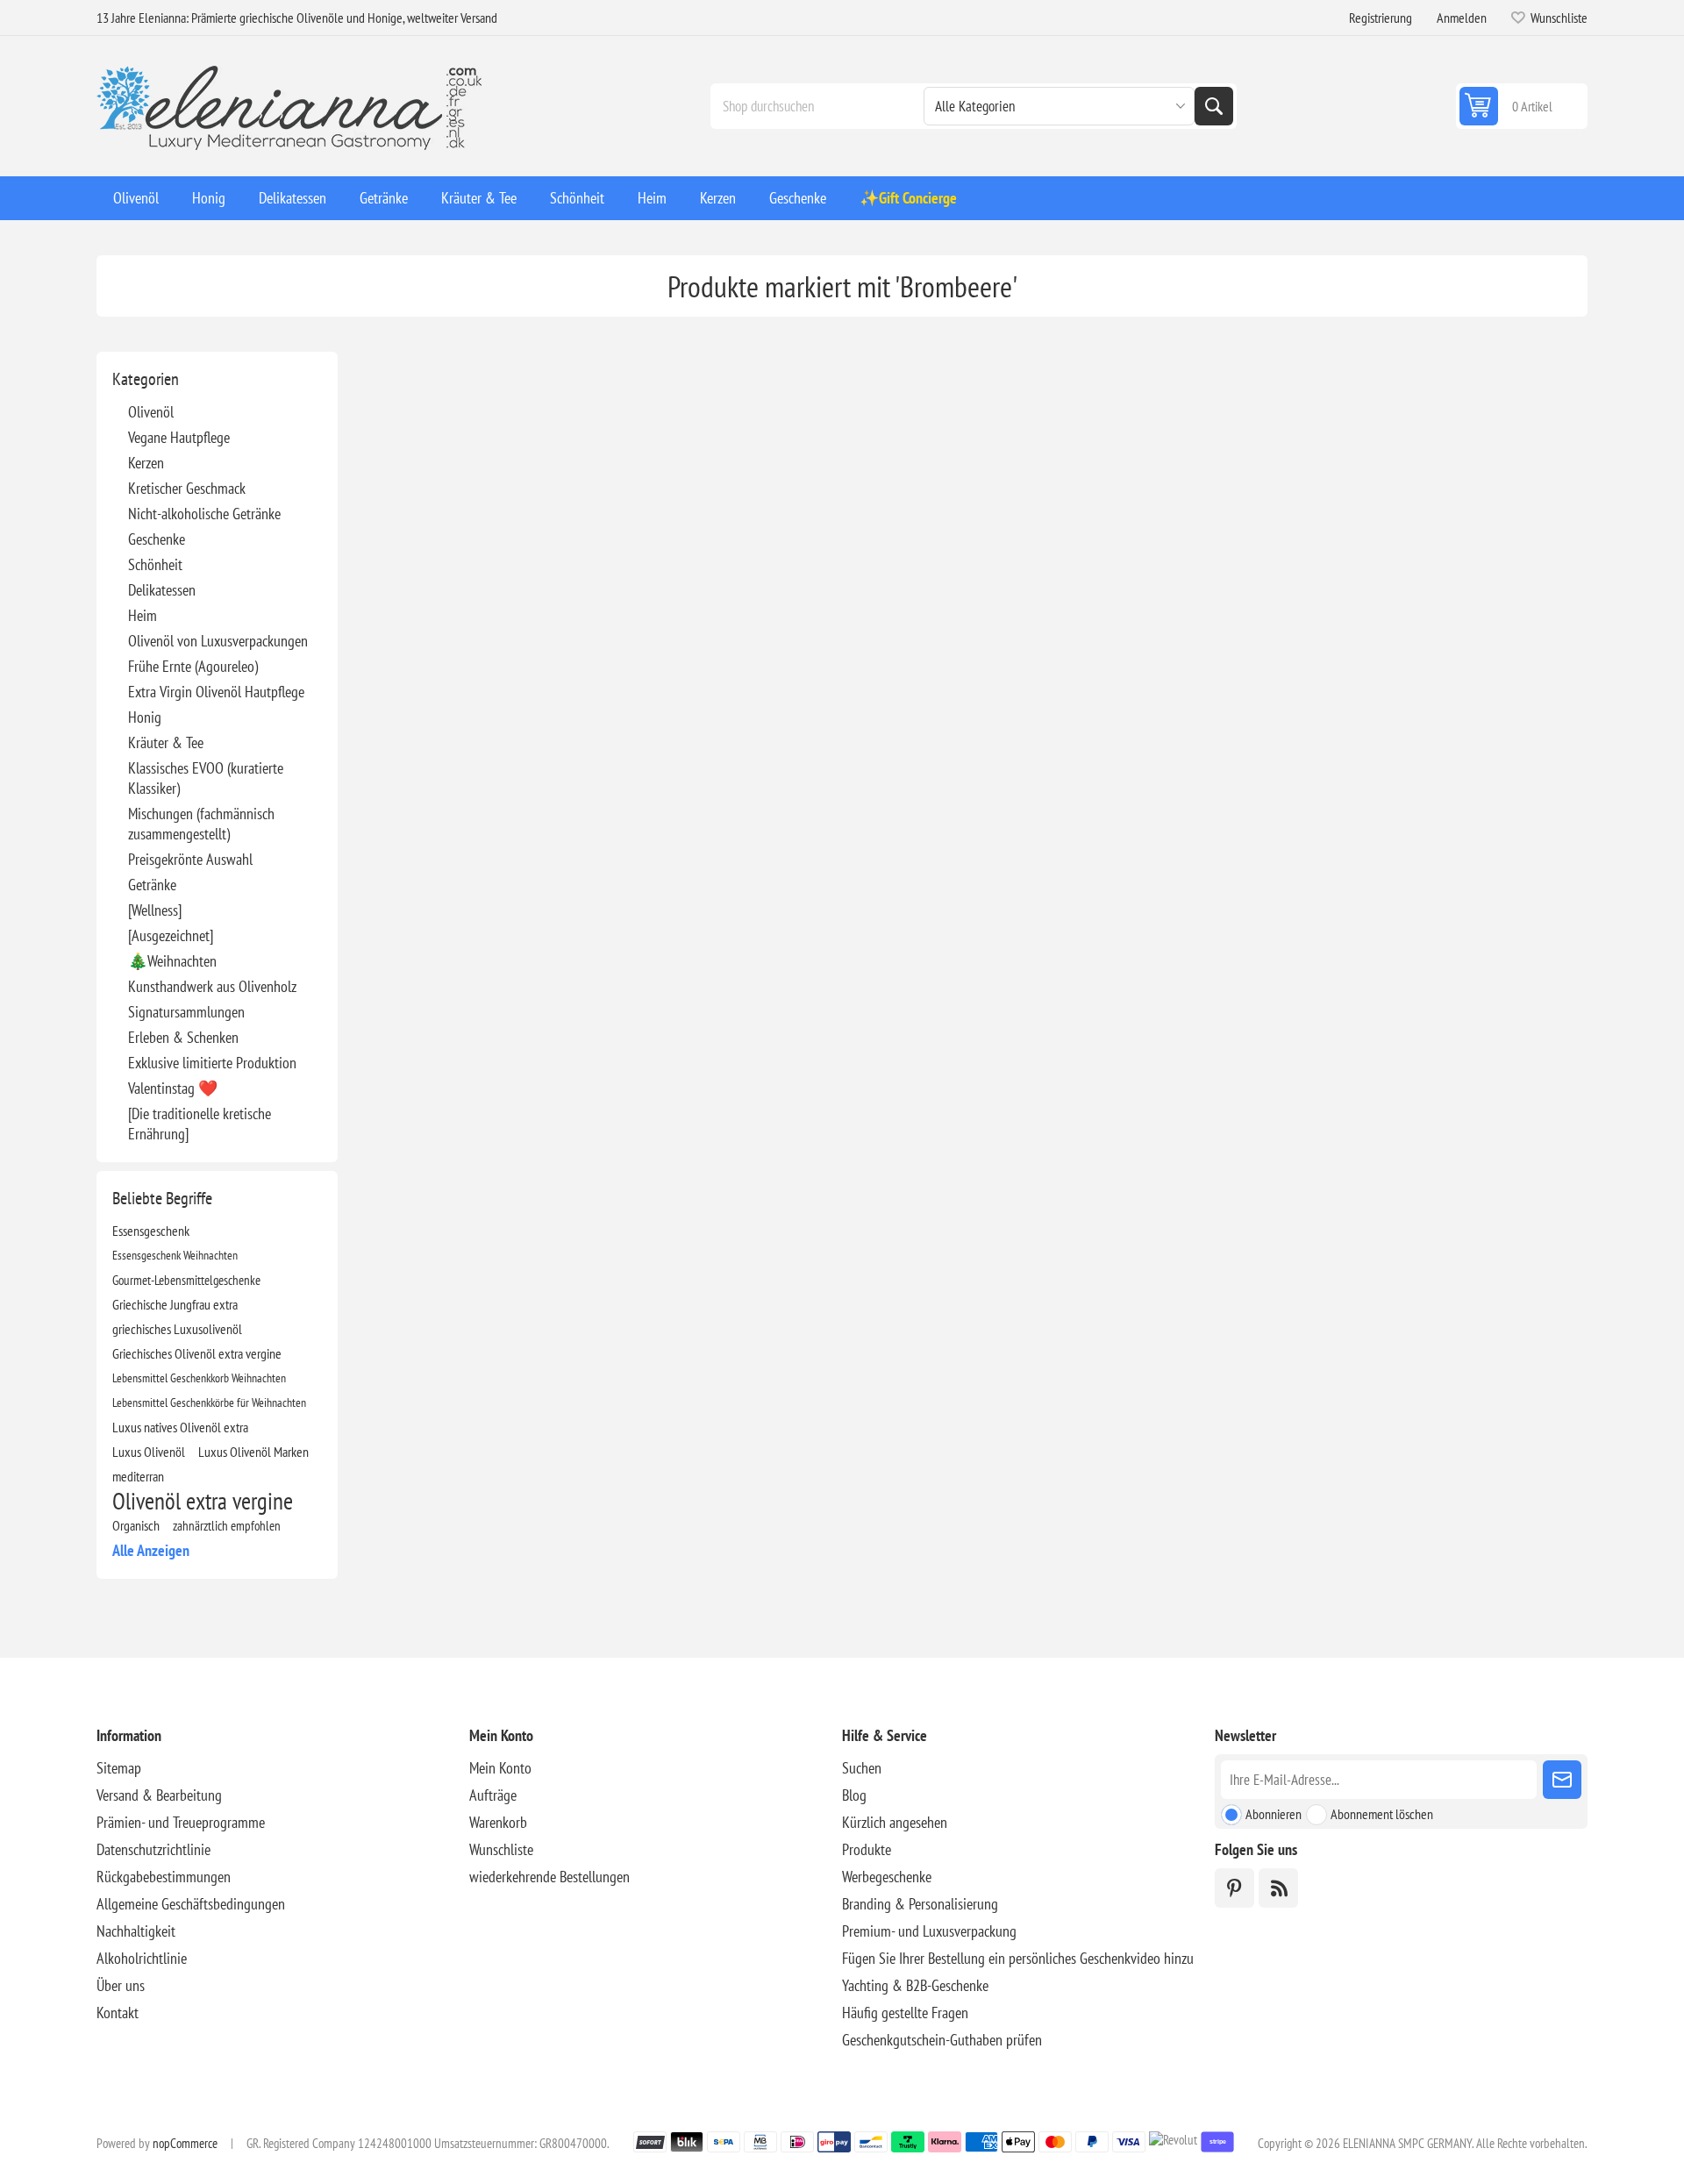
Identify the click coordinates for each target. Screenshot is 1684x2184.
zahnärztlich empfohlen (227, 1525)
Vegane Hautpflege (179, 437)
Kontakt (118, 2013)
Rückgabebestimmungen (164, 1877)
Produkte (867, 1849)
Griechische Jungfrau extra (175, 1304)
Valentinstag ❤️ (173, 1088)
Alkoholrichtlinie (142, 1958)
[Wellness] (155, 910)
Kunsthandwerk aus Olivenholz (212, 986)
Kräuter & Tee (166, 742)
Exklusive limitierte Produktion (212, 1063)
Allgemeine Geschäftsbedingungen (191, 1904)
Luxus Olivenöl (149, 1452)
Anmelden (1462, 18)
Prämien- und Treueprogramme (181, 1822)
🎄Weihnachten (172, 961)
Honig (145, 717)
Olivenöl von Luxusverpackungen (218, 641)
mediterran (138, 1476)
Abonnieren (1274, 1814)
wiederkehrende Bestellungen (549, 1877)
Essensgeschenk (151, 1231)
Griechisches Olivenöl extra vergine (197, 1353)
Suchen (1214, 106)
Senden (1562, 1780)
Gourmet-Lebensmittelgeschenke (186, 1280)
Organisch (136, 1525)
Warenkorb (498, 1822)
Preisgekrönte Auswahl (190, 859)
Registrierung (1381, 18)
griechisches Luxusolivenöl (177, 1329)
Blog (854, 1795)
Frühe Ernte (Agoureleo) (193, 666)
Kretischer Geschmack (187, 488)
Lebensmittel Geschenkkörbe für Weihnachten (209, 1402)
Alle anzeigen (151, 1550)
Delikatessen (162, 590)
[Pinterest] (1234, 1888)
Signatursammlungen (186, 1012)
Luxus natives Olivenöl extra (180, 1427)
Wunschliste (501, 1849)
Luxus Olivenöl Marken (253, 1452)
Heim (143, 615)
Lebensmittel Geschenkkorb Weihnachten (199, 1377)
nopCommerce (185, 2143)
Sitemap (119, 1768)
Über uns (121, 1985)
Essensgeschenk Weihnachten (175, 1255)
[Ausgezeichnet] (171, 935)
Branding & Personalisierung (920, 1904)
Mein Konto (500, 1768)
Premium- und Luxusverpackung (929, 1931)
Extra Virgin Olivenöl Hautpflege (216, 692)
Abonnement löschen (1382, 1814)
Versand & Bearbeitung (159, 1795)
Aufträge (493, 1795)
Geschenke (157, 539)
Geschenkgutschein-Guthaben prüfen (942, 2040)
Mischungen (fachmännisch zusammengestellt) (201, 824)
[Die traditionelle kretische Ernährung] (200, 1124)
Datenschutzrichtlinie (153, 1849)
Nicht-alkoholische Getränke (204, 514)
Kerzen (146, 463)
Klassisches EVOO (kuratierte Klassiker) (206, 778)
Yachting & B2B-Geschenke (915, 1985)
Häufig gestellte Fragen (905, 2013)
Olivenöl (151, 412)
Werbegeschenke (887, 1877)
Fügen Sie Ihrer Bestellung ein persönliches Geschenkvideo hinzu (1018, 1958)
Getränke (152, 885)
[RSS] (1278, 1888)
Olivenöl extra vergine (203, 1501)
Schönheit (155, 564)
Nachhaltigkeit (136, 1931)
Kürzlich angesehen (895, 1822)
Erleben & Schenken (183, 1037)
